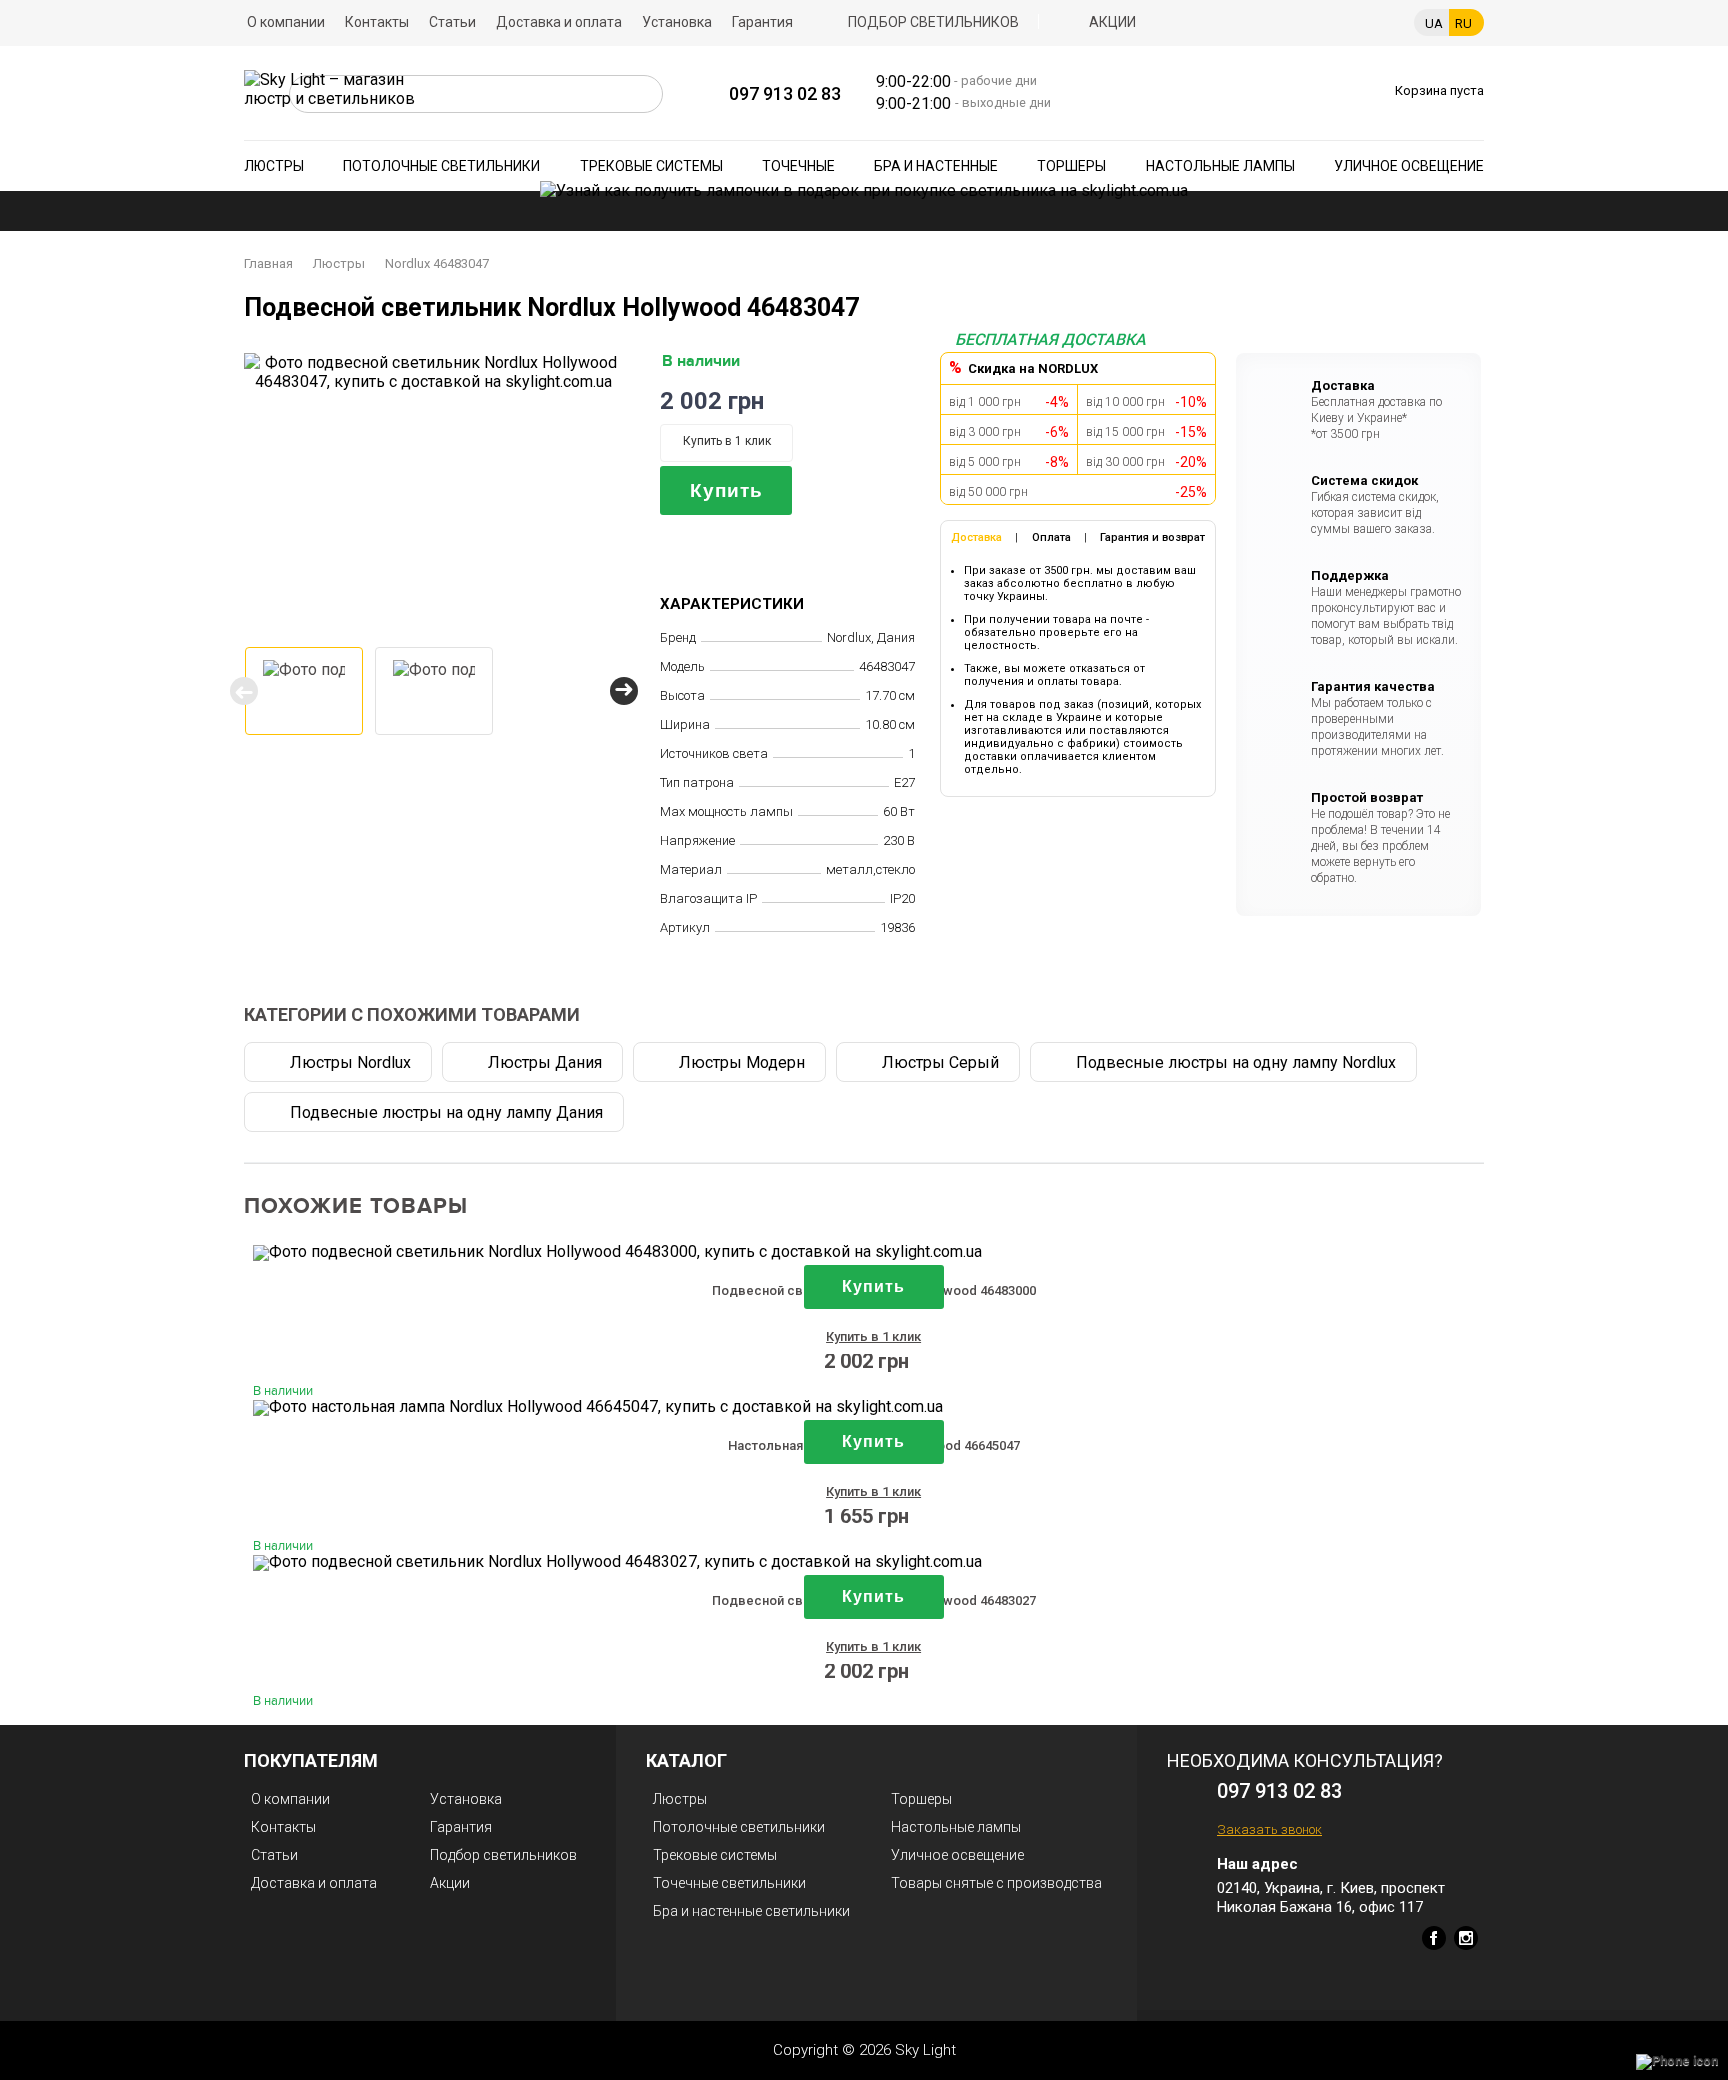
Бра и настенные (936, 166)
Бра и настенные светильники (751, 1911)
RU (1463, 23)
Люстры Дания (545, 1062)
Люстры (274, 166)
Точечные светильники (729, 1883)
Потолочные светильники (441, 166)
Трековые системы (651, 166)
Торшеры (1071, 166)
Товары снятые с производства (996, 1883)
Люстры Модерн (742, 1062)
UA (1434, 23)
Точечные (798, 166)
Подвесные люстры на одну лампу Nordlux (1236, 1062)
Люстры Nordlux (350, 1062)
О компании (286, 22)
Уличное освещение (1409, 166)
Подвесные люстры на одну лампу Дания (446, 1112)
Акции (1112, 22)
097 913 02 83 (785, 93)
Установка (677, 22)
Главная (268, 263)
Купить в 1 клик (727, 441)
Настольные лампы (1220, 166)
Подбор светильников (933, 22)
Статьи (452, 22)
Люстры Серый (940, 1062)
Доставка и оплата (559, 22)
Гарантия (762, 22)
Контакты (377, 22)
